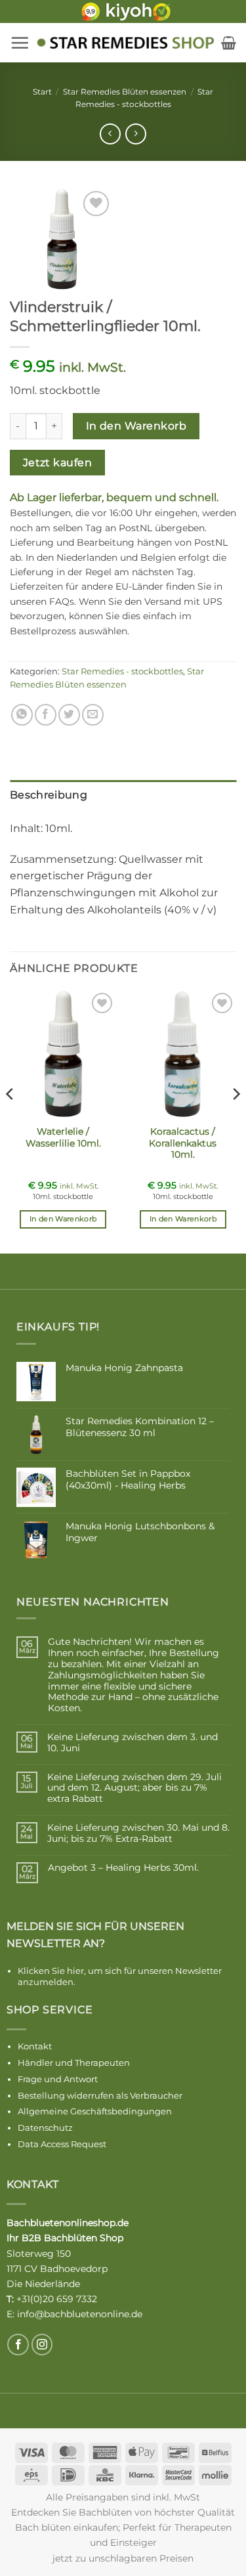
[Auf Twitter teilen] (69, 715)
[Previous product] (135, 134)
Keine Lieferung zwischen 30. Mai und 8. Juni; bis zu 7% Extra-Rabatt (138, 1833)
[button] (20, 43)
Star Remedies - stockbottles (122, 671)
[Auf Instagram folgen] (42, 2345)
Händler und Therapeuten (74, 2063)
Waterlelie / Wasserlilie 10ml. (63, 1137)
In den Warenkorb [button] (63, 1219)
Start (42, 92)
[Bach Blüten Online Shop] (125, 43)
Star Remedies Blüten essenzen (125, 92)
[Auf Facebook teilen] (46, 715)
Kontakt (35, 2046)
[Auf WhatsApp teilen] (22, 715)
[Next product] (110, 134)
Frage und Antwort (58, 2079)
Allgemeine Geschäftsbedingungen (95, 2111)
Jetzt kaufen (58, 463)
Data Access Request (62, 2144)
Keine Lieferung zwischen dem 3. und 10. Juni (133, 1743)
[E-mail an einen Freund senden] (93, 715)
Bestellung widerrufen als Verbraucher (100, 2095)
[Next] (236, 1120)
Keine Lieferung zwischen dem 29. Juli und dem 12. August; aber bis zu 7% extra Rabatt (134, 1788)
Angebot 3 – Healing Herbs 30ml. (123, 1868)
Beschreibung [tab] (49, 795)
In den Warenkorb (136, 426)
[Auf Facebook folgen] (18, 2345)
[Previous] (10, 1120)
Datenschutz (45, 2128)
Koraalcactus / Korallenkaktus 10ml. (183, 1143)
